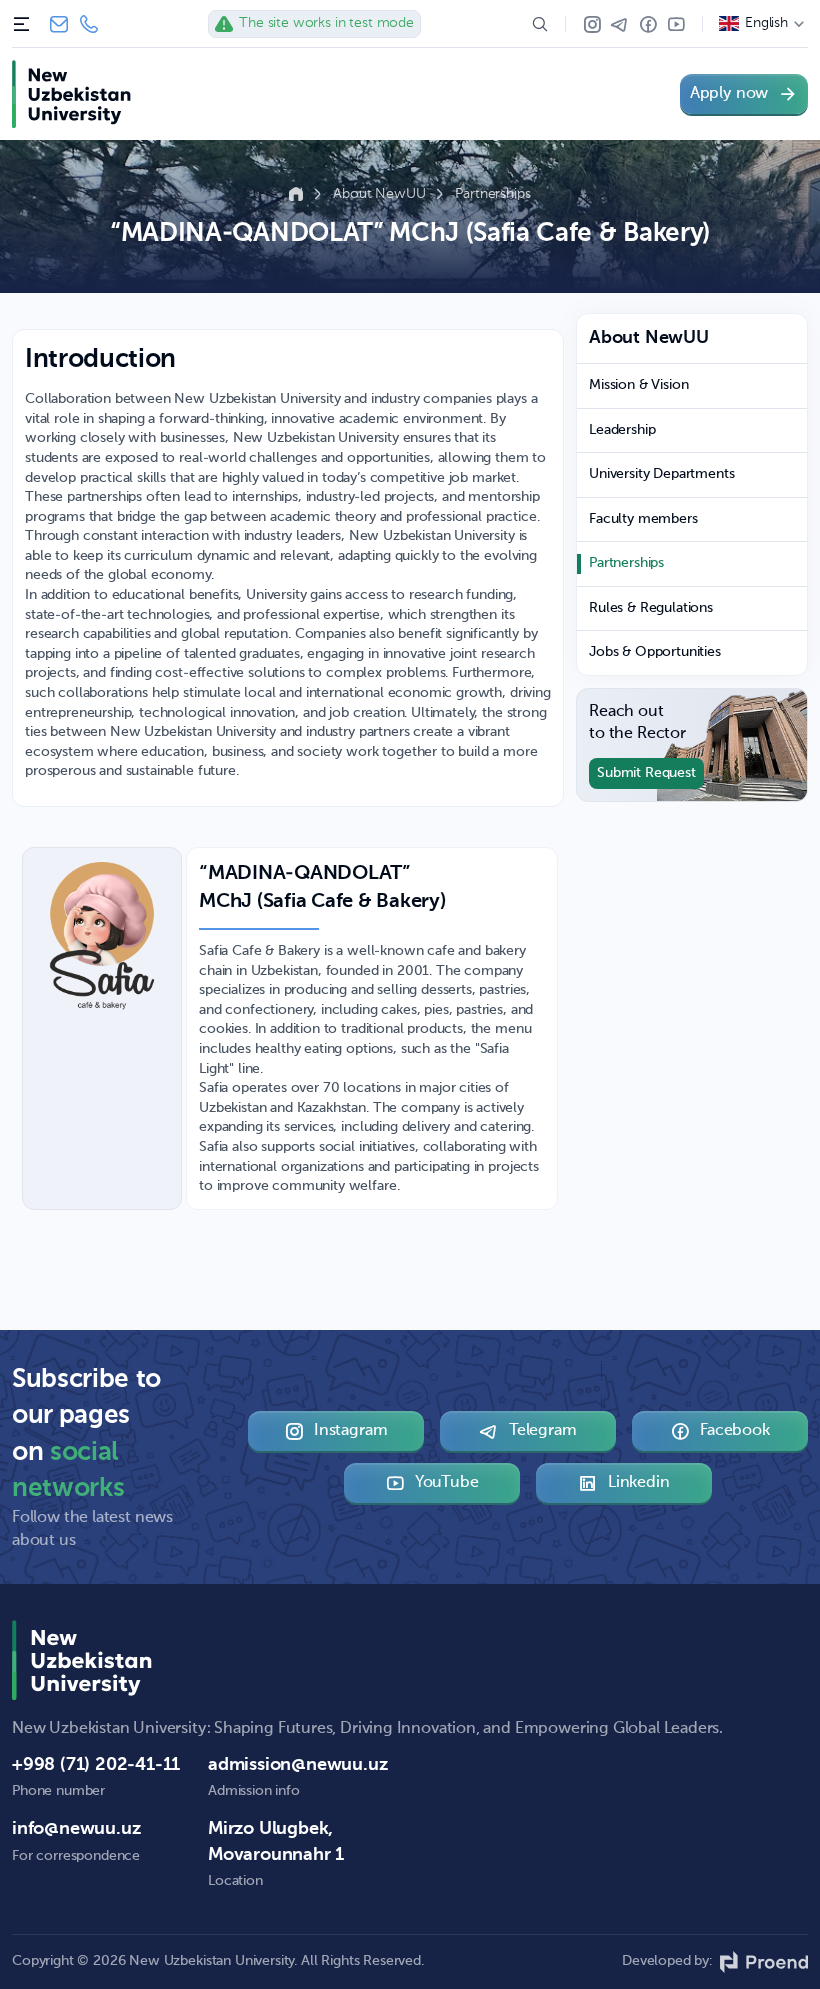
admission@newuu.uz (297, 1765)
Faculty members (643, 519)
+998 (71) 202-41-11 (89, 23)
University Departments (661, 474)
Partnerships (492, 194)
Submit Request (646, 773)
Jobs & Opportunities (655, 652)
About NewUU (381, 194)
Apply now (729, 94)
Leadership (622, 430)
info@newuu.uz (59, 23)
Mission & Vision (638, 385)
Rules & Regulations (651, 608)
